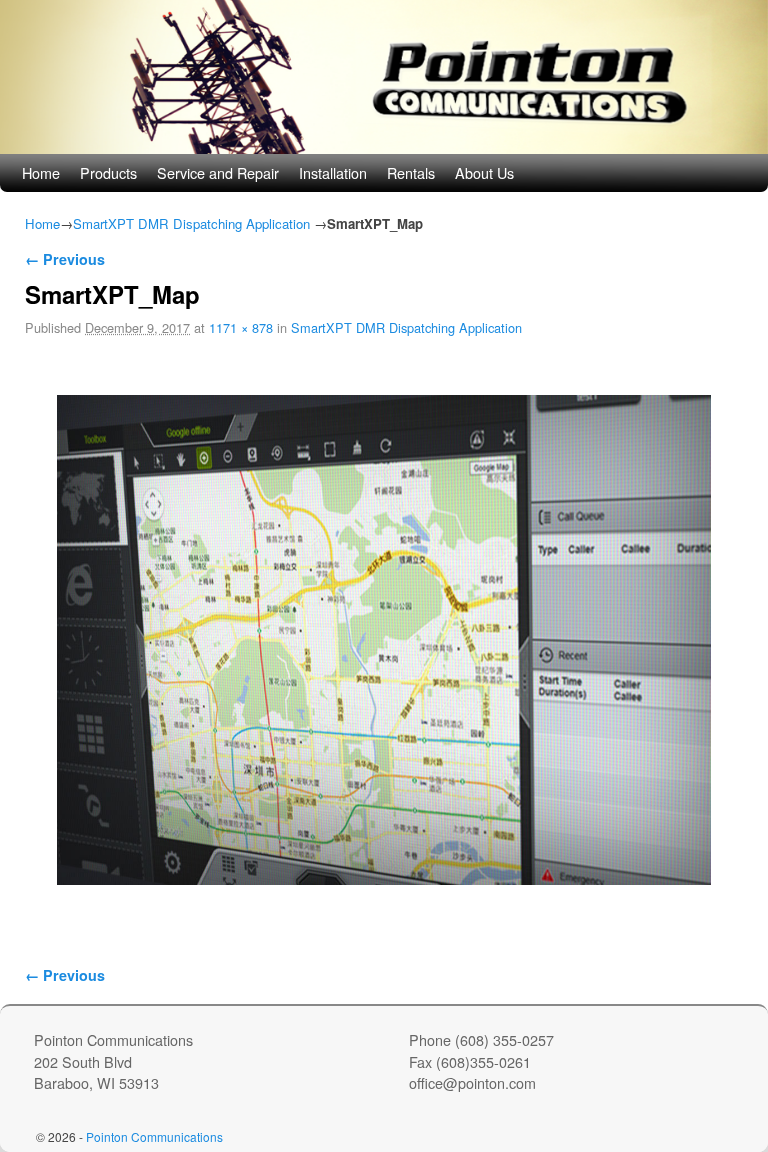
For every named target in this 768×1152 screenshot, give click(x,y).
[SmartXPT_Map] (384, 640)
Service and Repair (218, 172)
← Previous (65, 259)
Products (108, 172)
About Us (484, 172)
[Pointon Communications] (384, 77)
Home (41, 172)
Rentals (411, 172)
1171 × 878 (241, 327)
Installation (333, 172)
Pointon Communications (154, 1136)
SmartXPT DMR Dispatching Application (191, 223)
